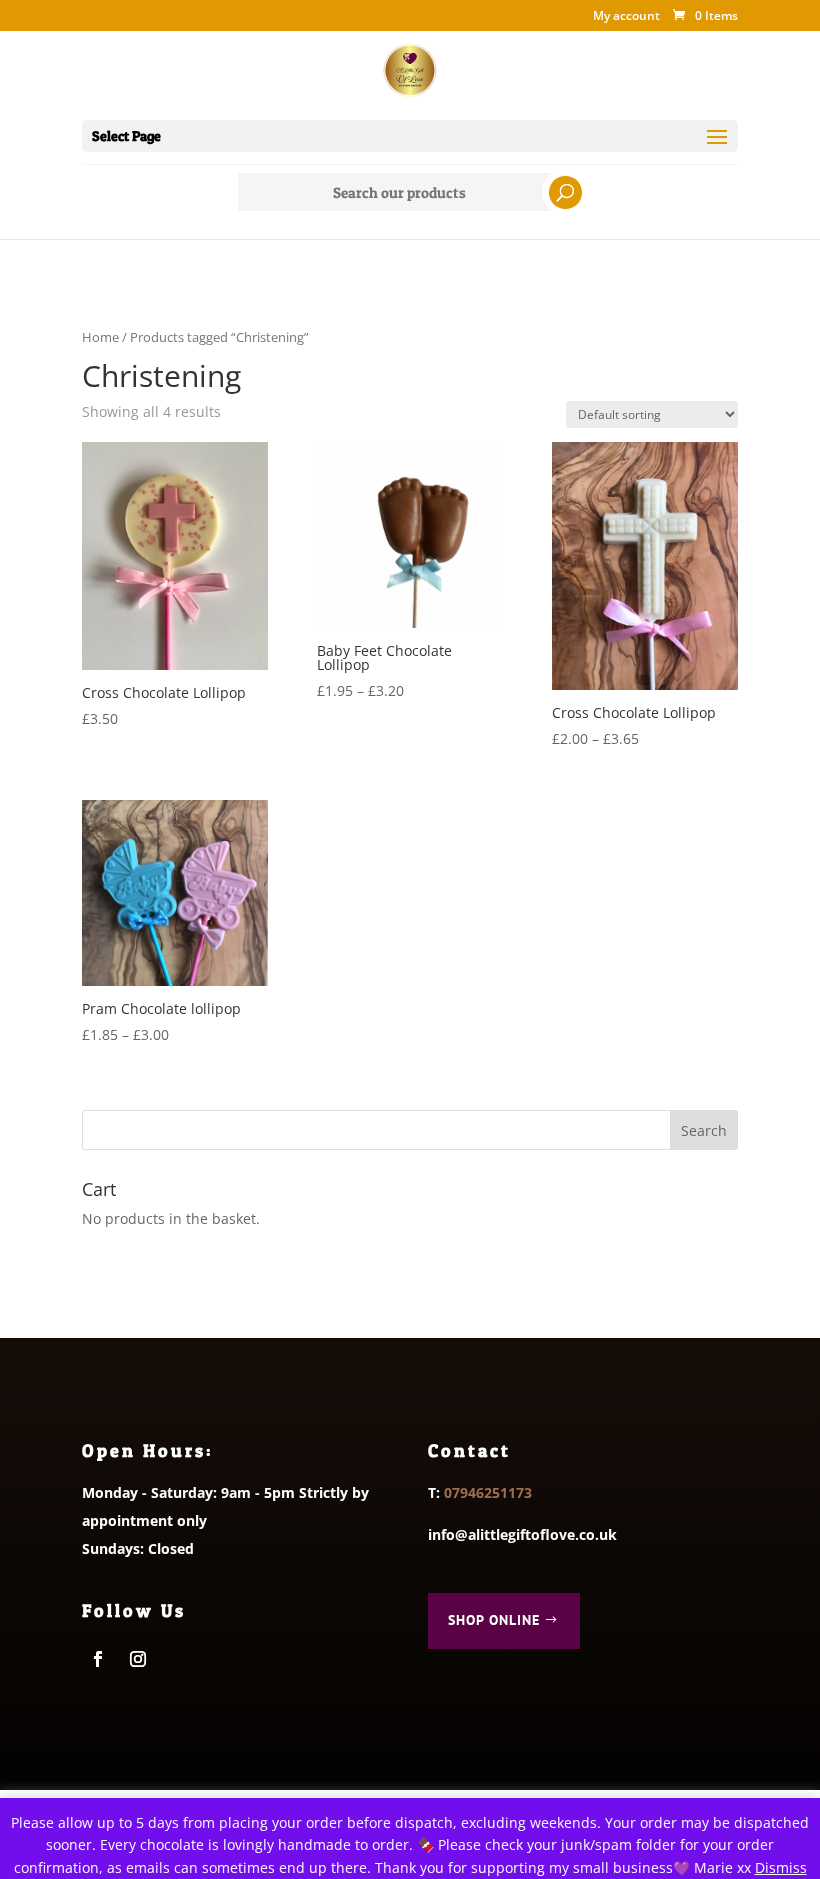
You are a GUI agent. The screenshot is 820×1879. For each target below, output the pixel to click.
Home (100, 337)
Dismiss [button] (781, 1867)
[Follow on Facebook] (98, 1659)
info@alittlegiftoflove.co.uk (522, 1534)
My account (626, 17)
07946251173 (488, 1492)
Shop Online (494, 1620)
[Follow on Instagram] (138, 1659)
